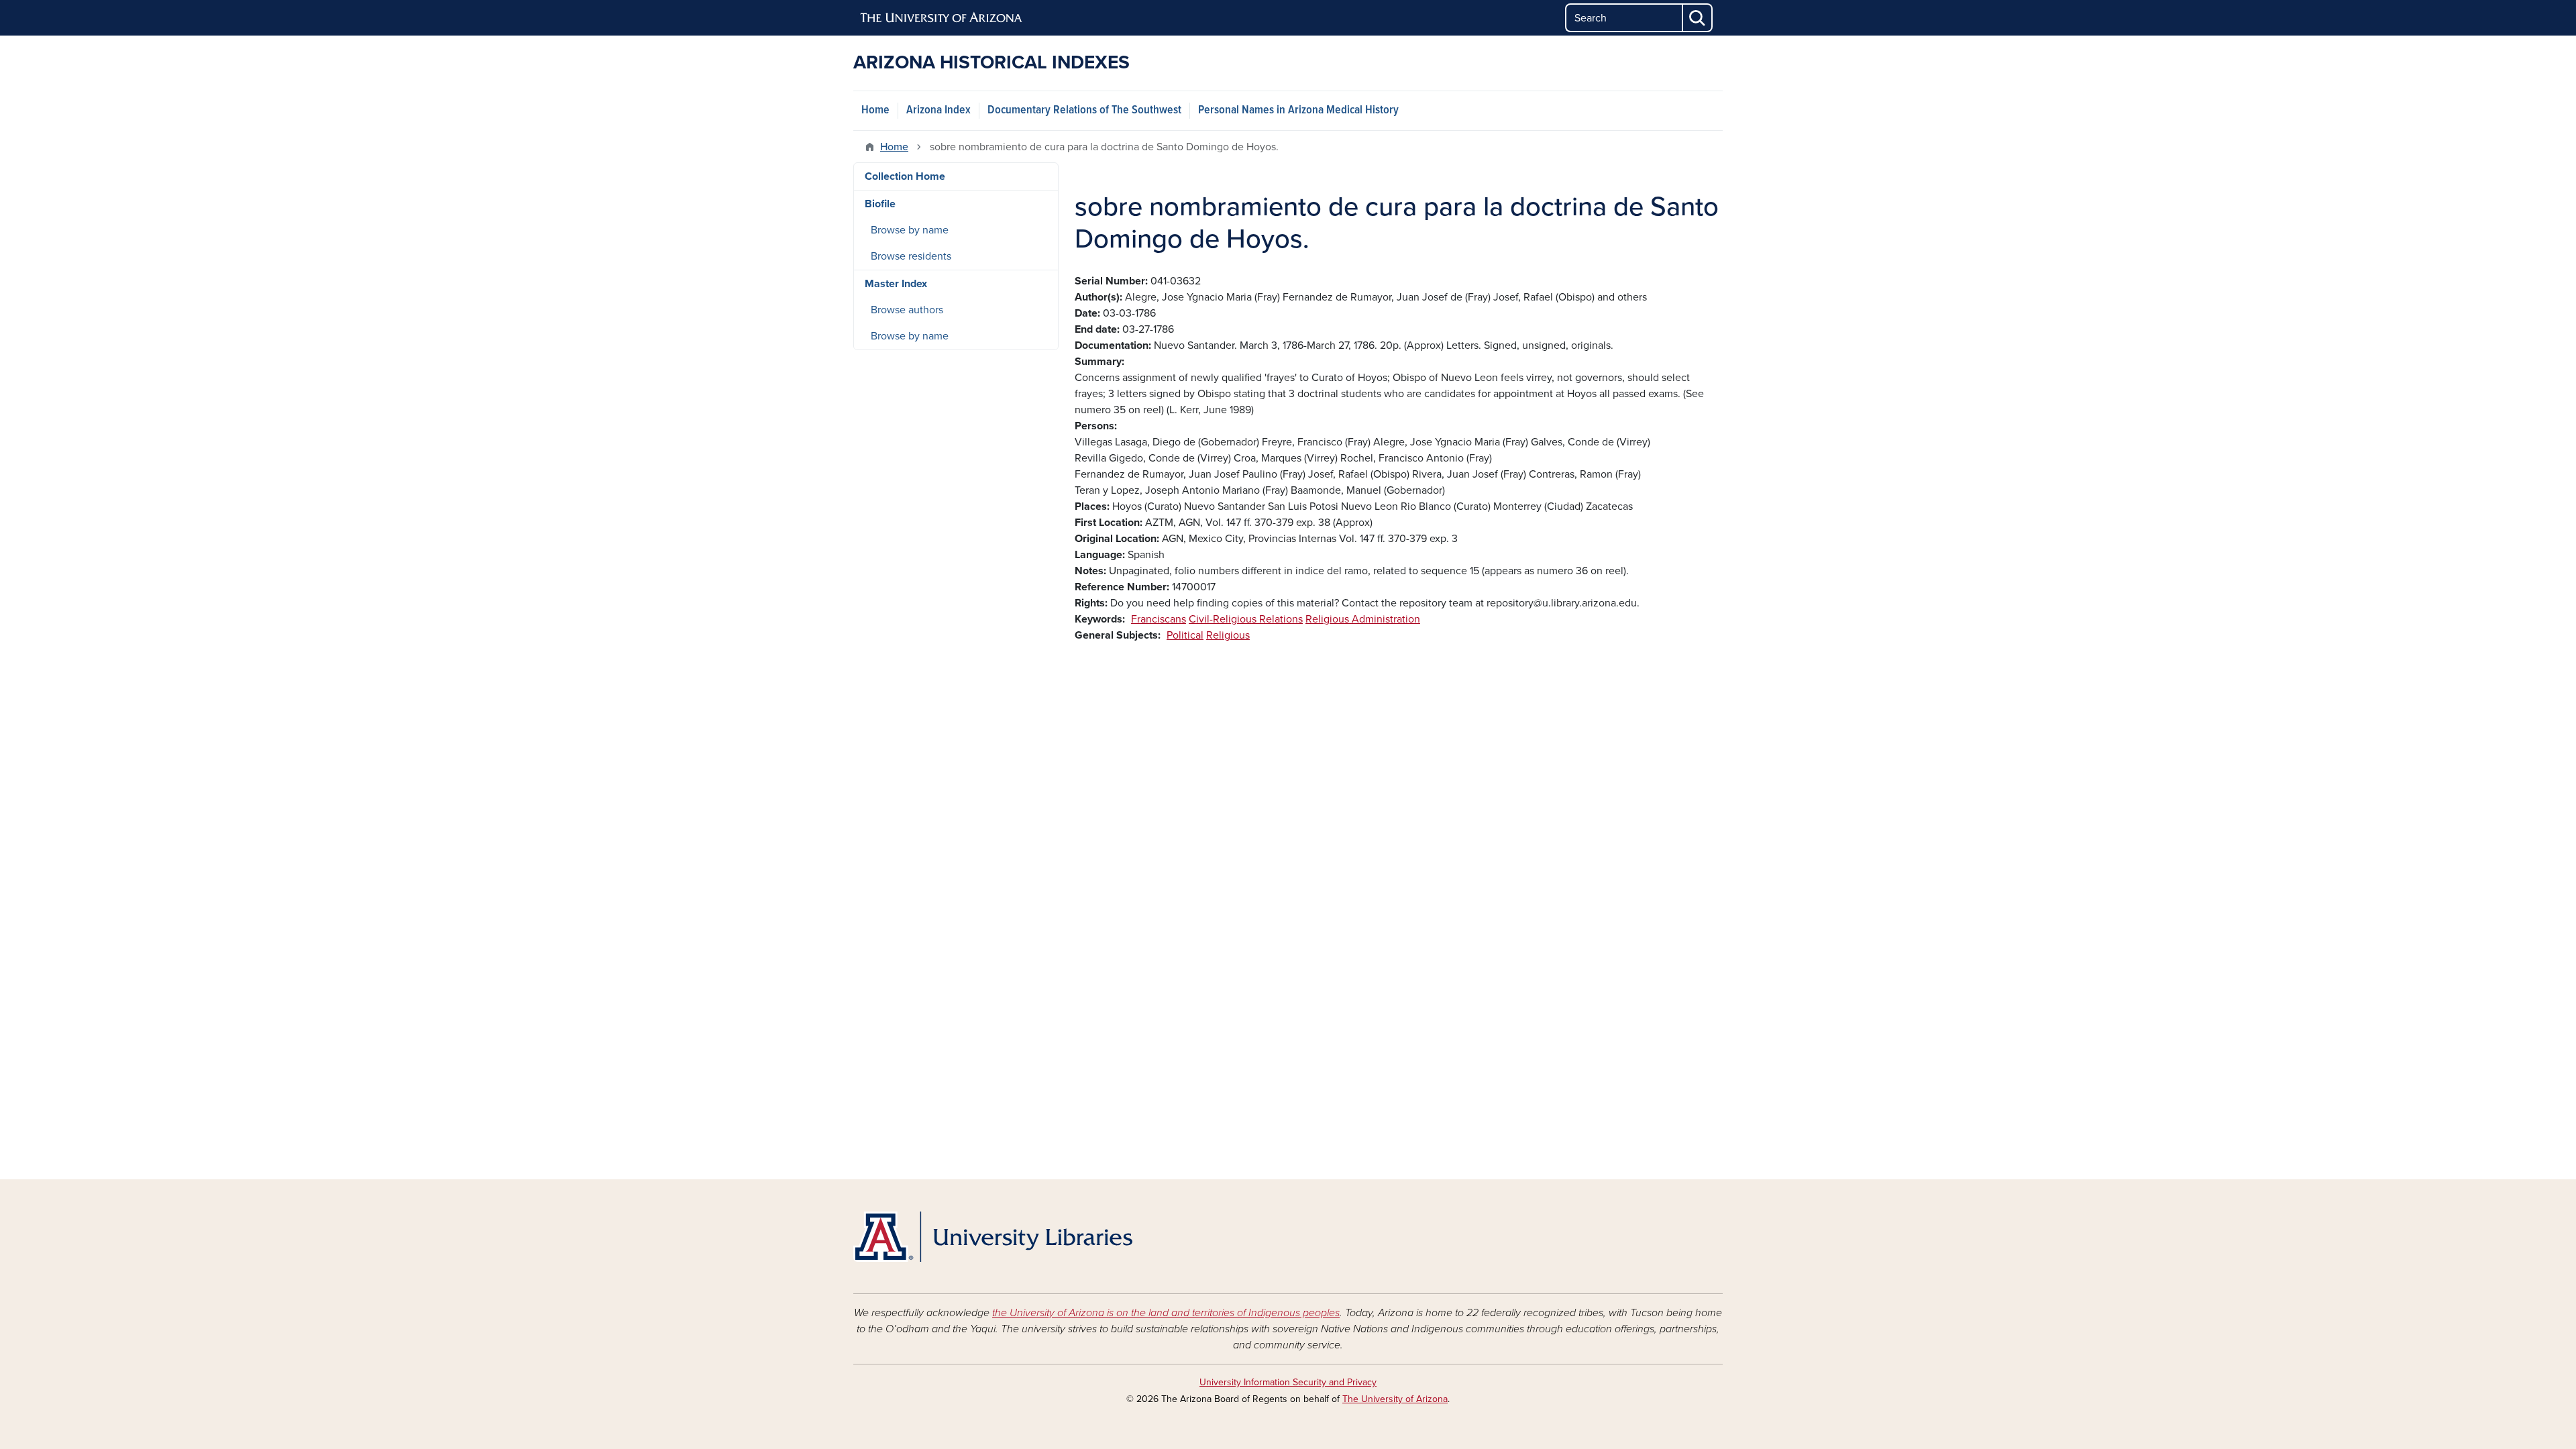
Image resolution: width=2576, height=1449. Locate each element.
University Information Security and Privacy (1288, 1382)
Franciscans (1159, 619)
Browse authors (907, 310)
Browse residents (911, 256)
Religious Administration (1363, 619)
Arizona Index (938, 110)
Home (875, 110)
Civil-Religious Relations (1246, 619)
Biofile (880, 204)
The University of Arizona (1395, 1399)
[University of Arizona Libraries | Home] (993, 1237)
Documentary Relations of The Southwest (1084, 110)
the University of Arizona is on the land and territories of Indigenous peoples (1166, 1313)
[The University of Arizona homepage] (942, 18)
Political (1185, 635)
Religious (1228, 635)
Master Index (896, 284)
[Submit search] (1698, 18)
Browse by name (910, 230)
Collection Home (905, 176)
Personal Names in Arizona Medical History (1298, 110)
